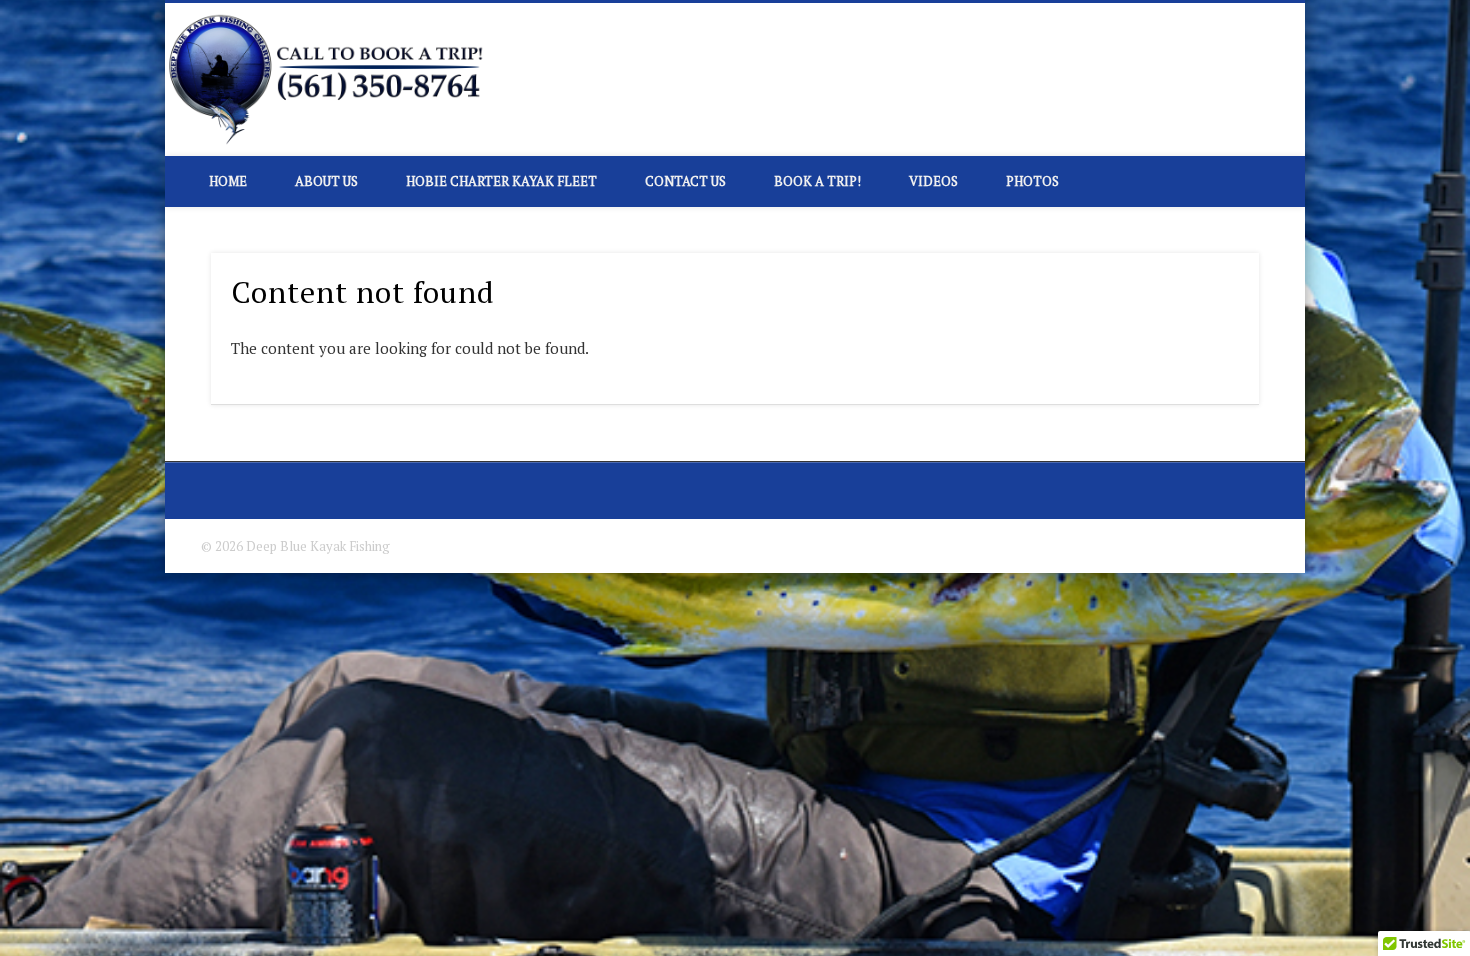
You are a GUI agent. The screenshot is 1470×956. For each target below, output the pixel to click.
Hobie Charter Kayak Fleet (501, 181)
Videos (933, 181)
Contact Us (685, 181)
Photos (1032, 181)
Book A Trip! (817, 181)
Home (228, 181)
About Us (326, 181)
